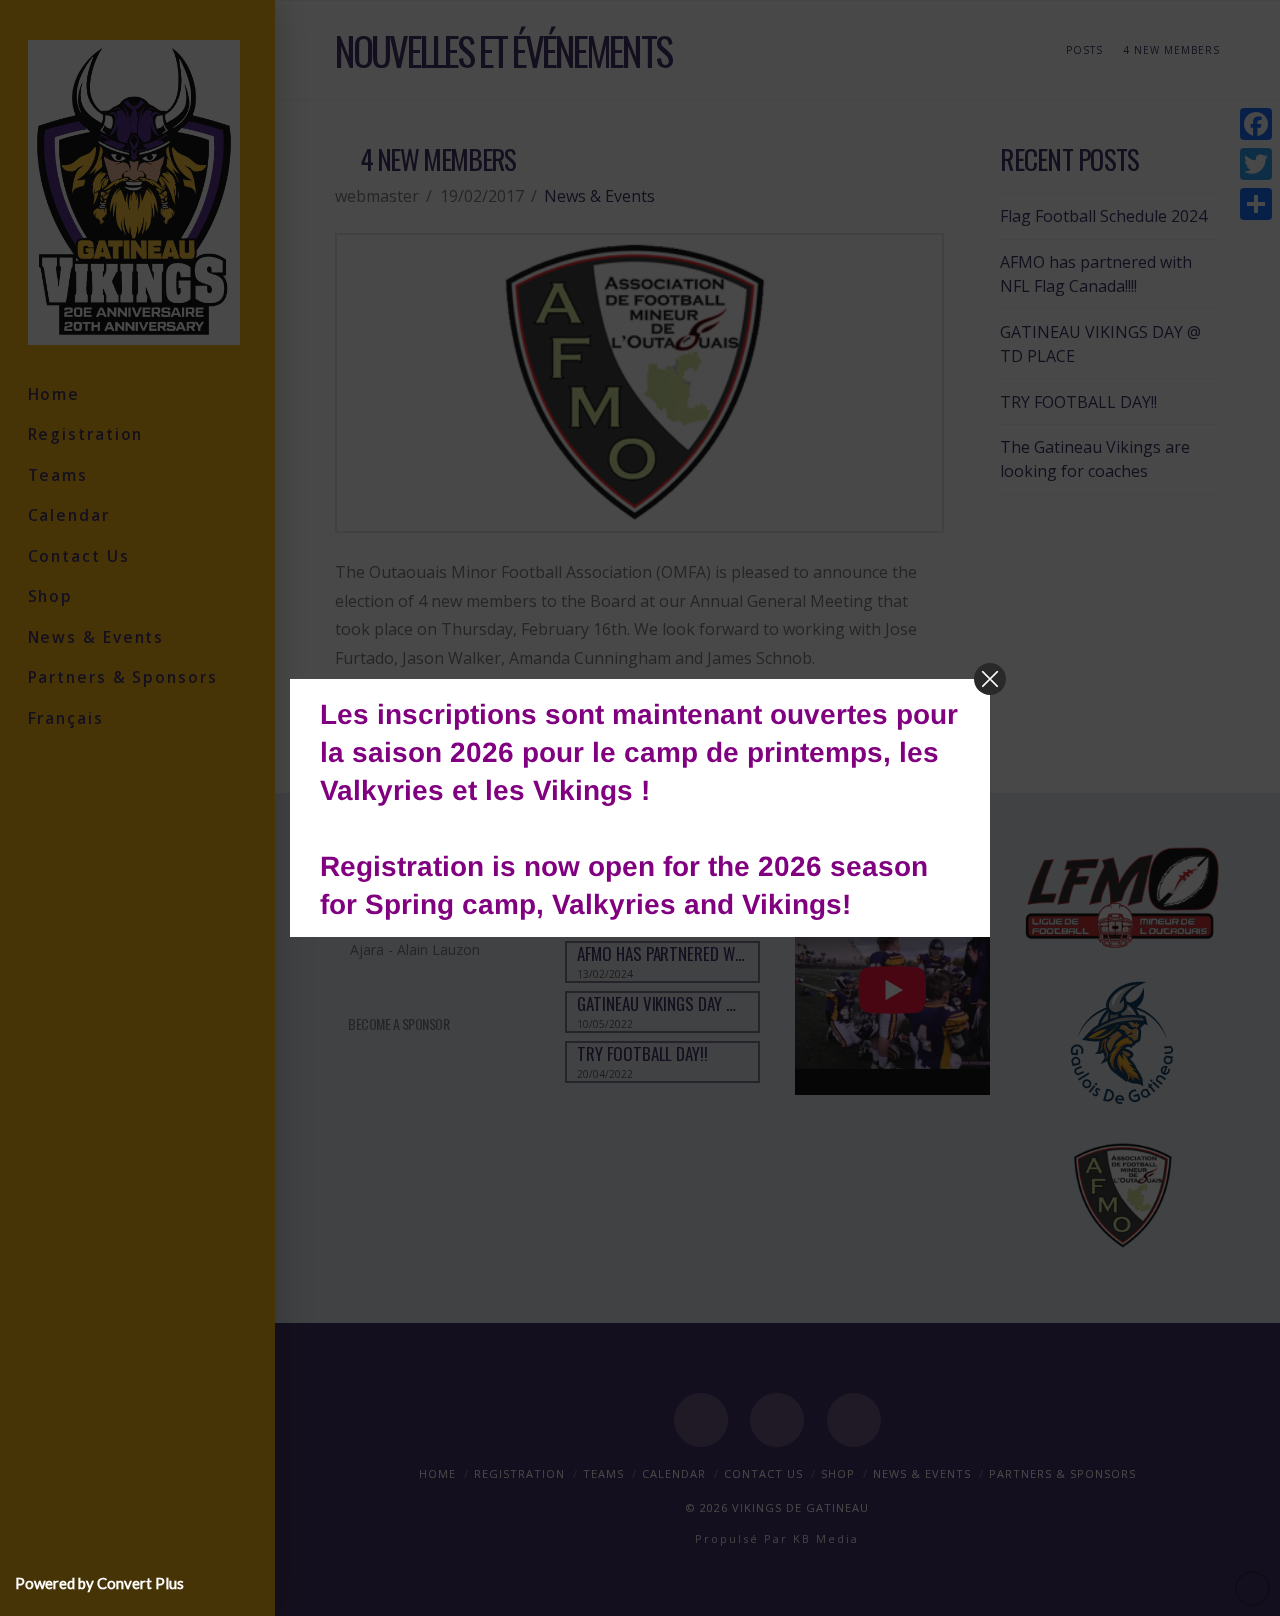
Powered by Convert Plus (99, 1583)
